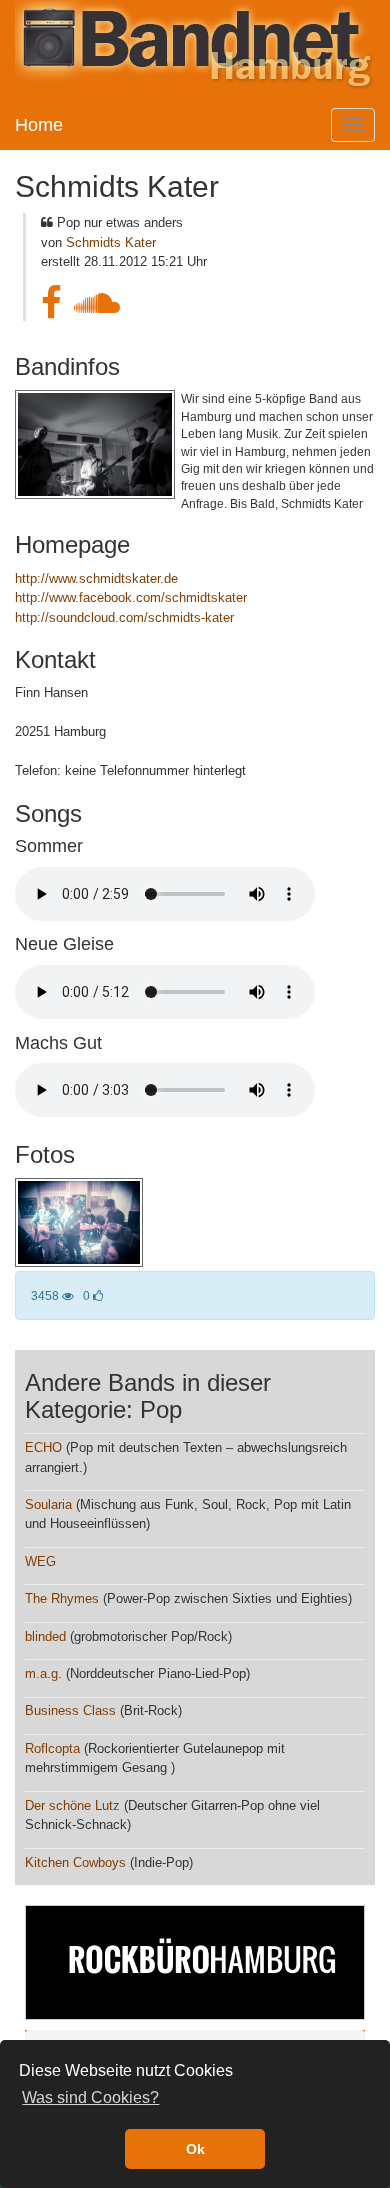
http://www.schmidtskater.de (96, 578)
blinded (45, 1636)
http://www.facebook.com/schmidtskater (131, 597)
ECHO (43, 1447)
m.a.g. (43, 1673)
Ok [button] (195, 2149)
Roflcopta (52, 1748)
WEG (40, 1561)
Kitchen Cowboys (75, 1862)
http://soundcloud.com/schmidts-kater (124, 617)
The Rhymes (62, 1598)
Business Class (70, 1710)
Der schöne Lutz (72, 1805)
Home (39, 125)
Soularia (48, 1504)
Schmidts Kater (111, 242)
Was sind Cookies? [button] (90, 2097)
